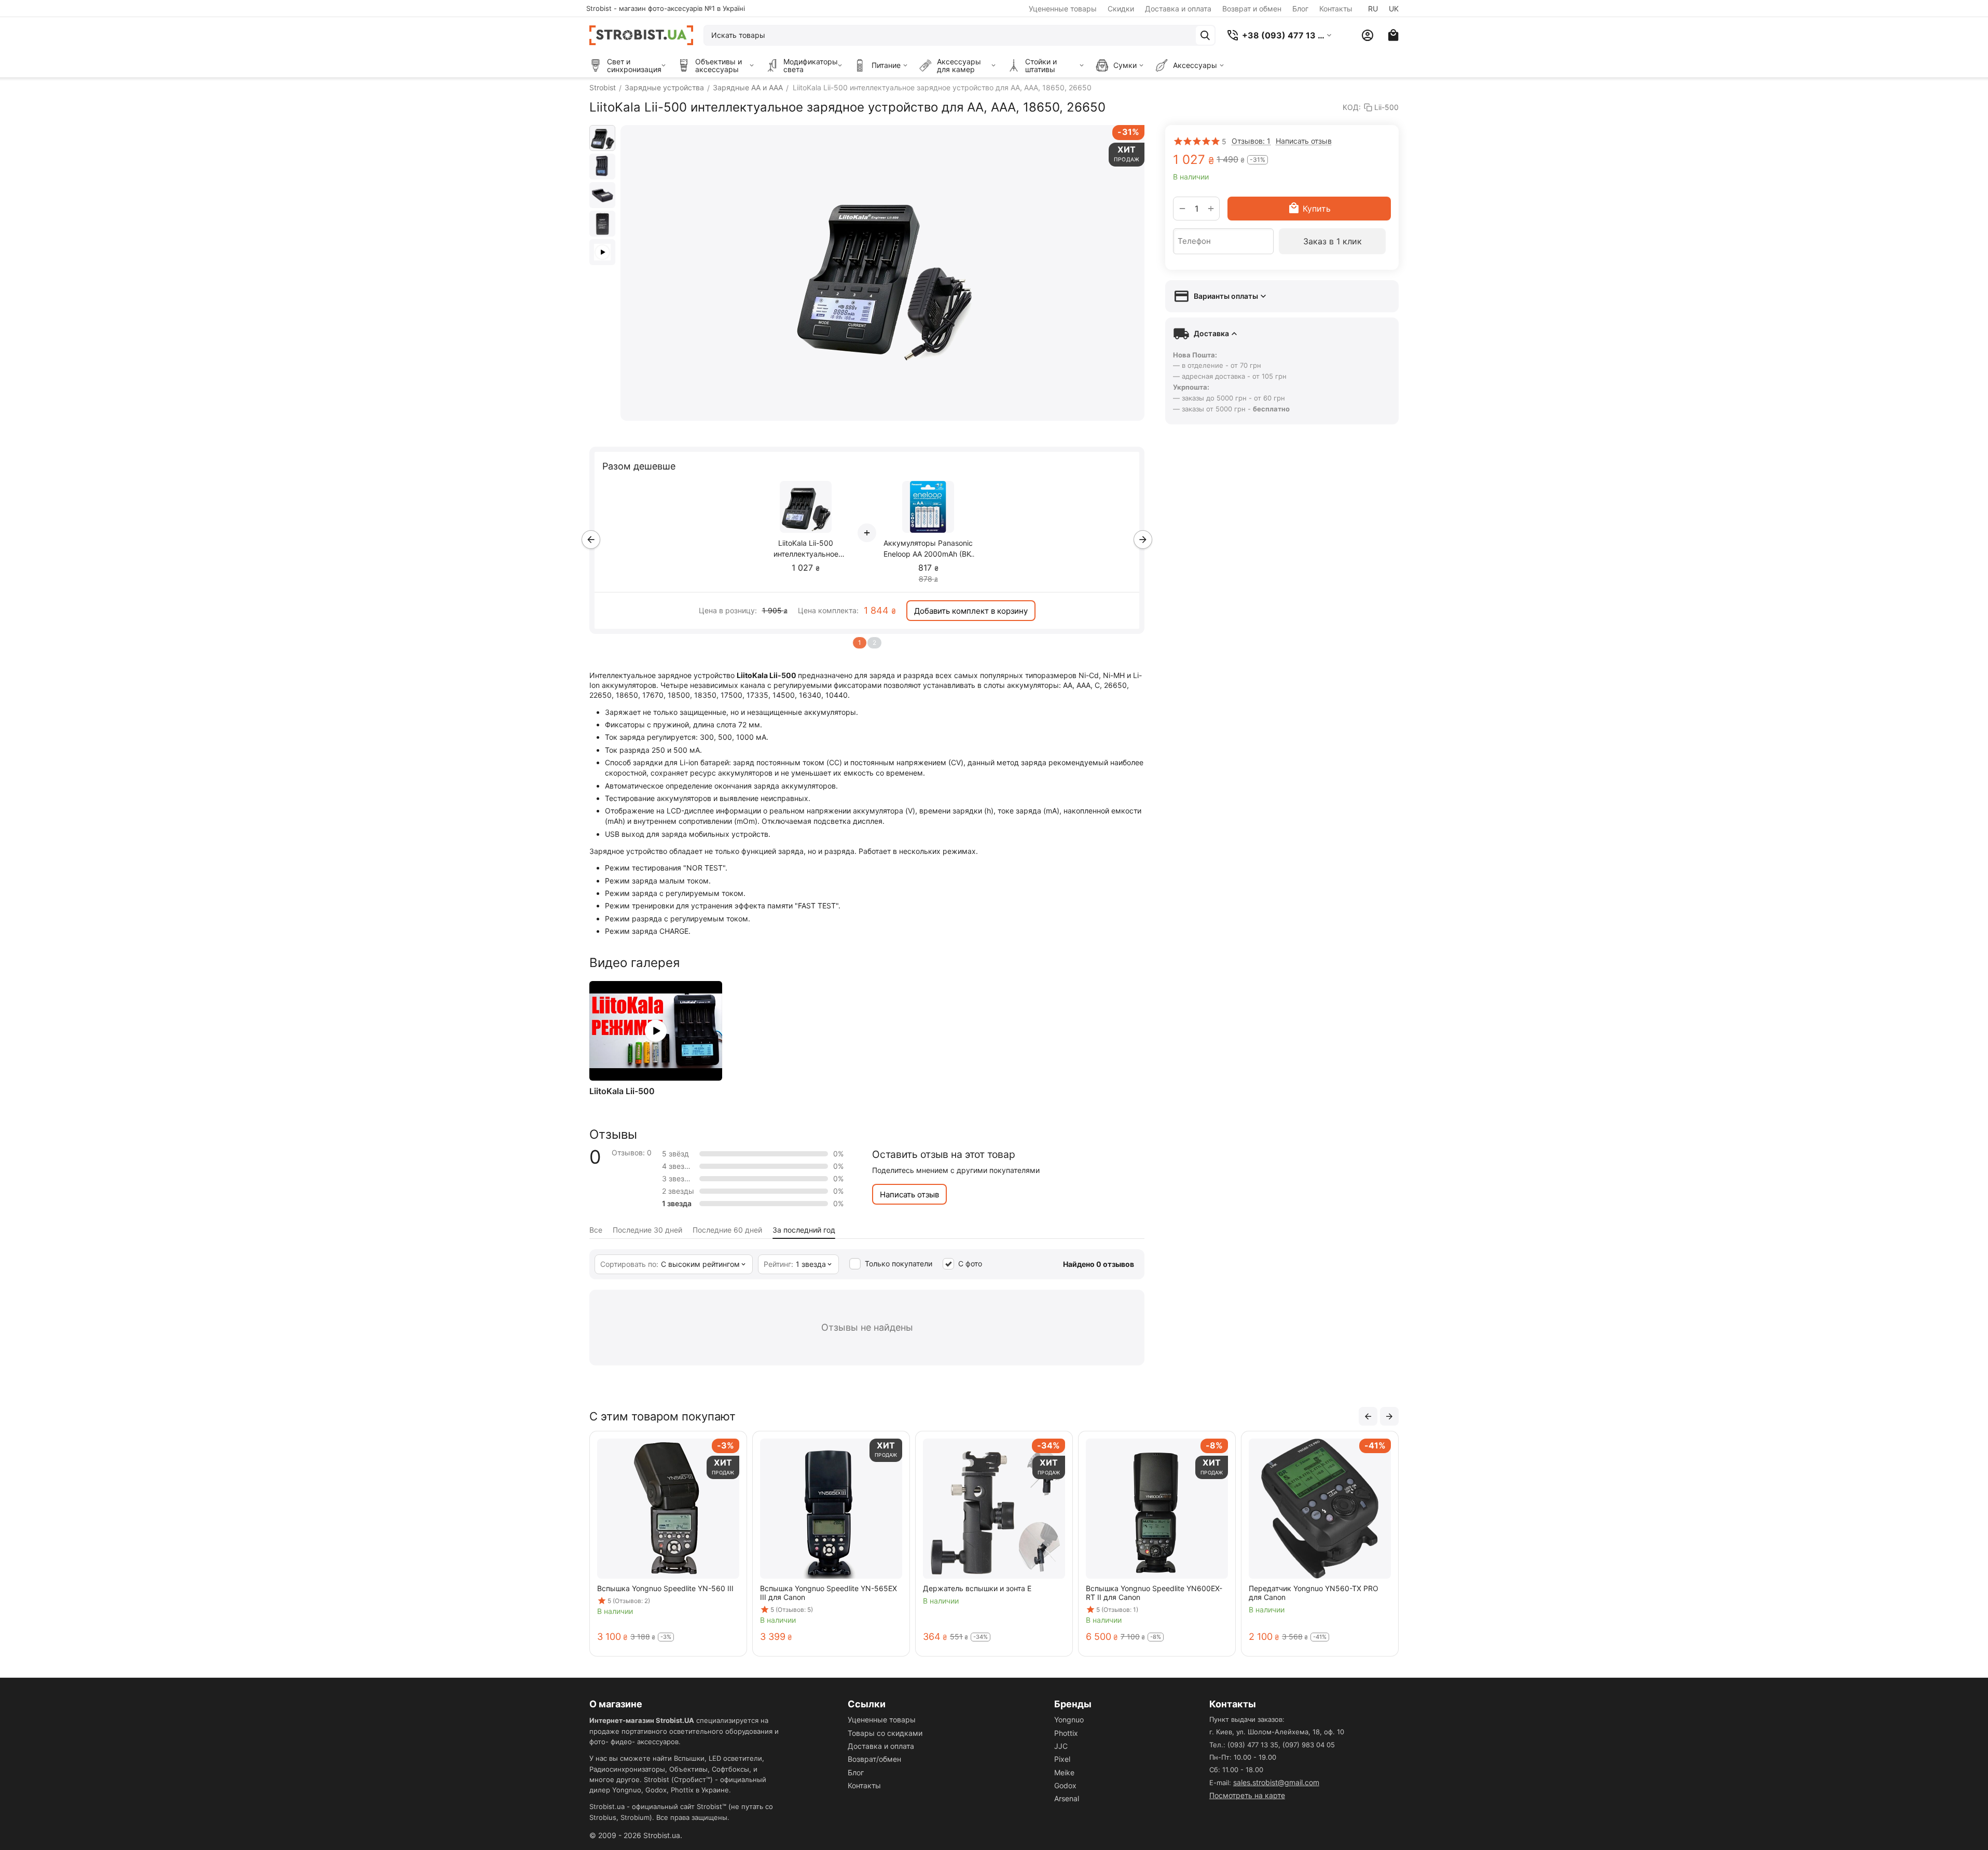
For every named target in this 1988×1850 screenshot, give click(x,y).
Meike (1064, 1772)
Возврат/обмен (874, 1759)
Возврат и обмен (1252, 9)
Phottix (1066, 1733)
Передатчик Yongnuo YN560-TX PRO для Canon (1302, 1593)
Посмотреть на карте (1247, 1795)
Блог (1300, 9)
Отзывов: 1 (1251, 141)
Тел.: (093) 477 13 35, (1245, 1745)
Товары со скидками (885, 1733)
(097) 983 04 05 (1309, 1745)
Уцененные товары (1063, 9)
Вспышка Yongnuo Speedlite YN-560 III (654, 1588)
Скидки (1121, 9)
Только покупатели (899, 1264)
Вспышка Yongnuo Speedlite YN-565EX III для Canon (817, 1593)
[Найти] (1205, 35)
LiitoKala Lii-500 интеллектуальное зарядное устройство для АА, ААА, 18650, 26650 (806, 549)
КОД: (1352, 107)
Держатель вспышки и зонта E (966, 1588)
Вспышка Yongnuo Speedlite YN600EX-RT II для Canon (1143, 1593)
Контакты (1336, 9)
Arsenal (1067, 1798)
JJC (1061, 1746)
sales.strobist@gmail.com (1276, 1782)
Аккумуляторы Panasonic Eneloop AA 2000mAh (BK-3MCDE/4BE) (928, 549)
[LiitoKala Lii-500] (656, 1031)
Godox (1065, 1785)
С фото (970, 1264)
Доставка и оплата (1178, 9)
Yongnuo (1069, 1720)
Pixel (1062, 1759)
